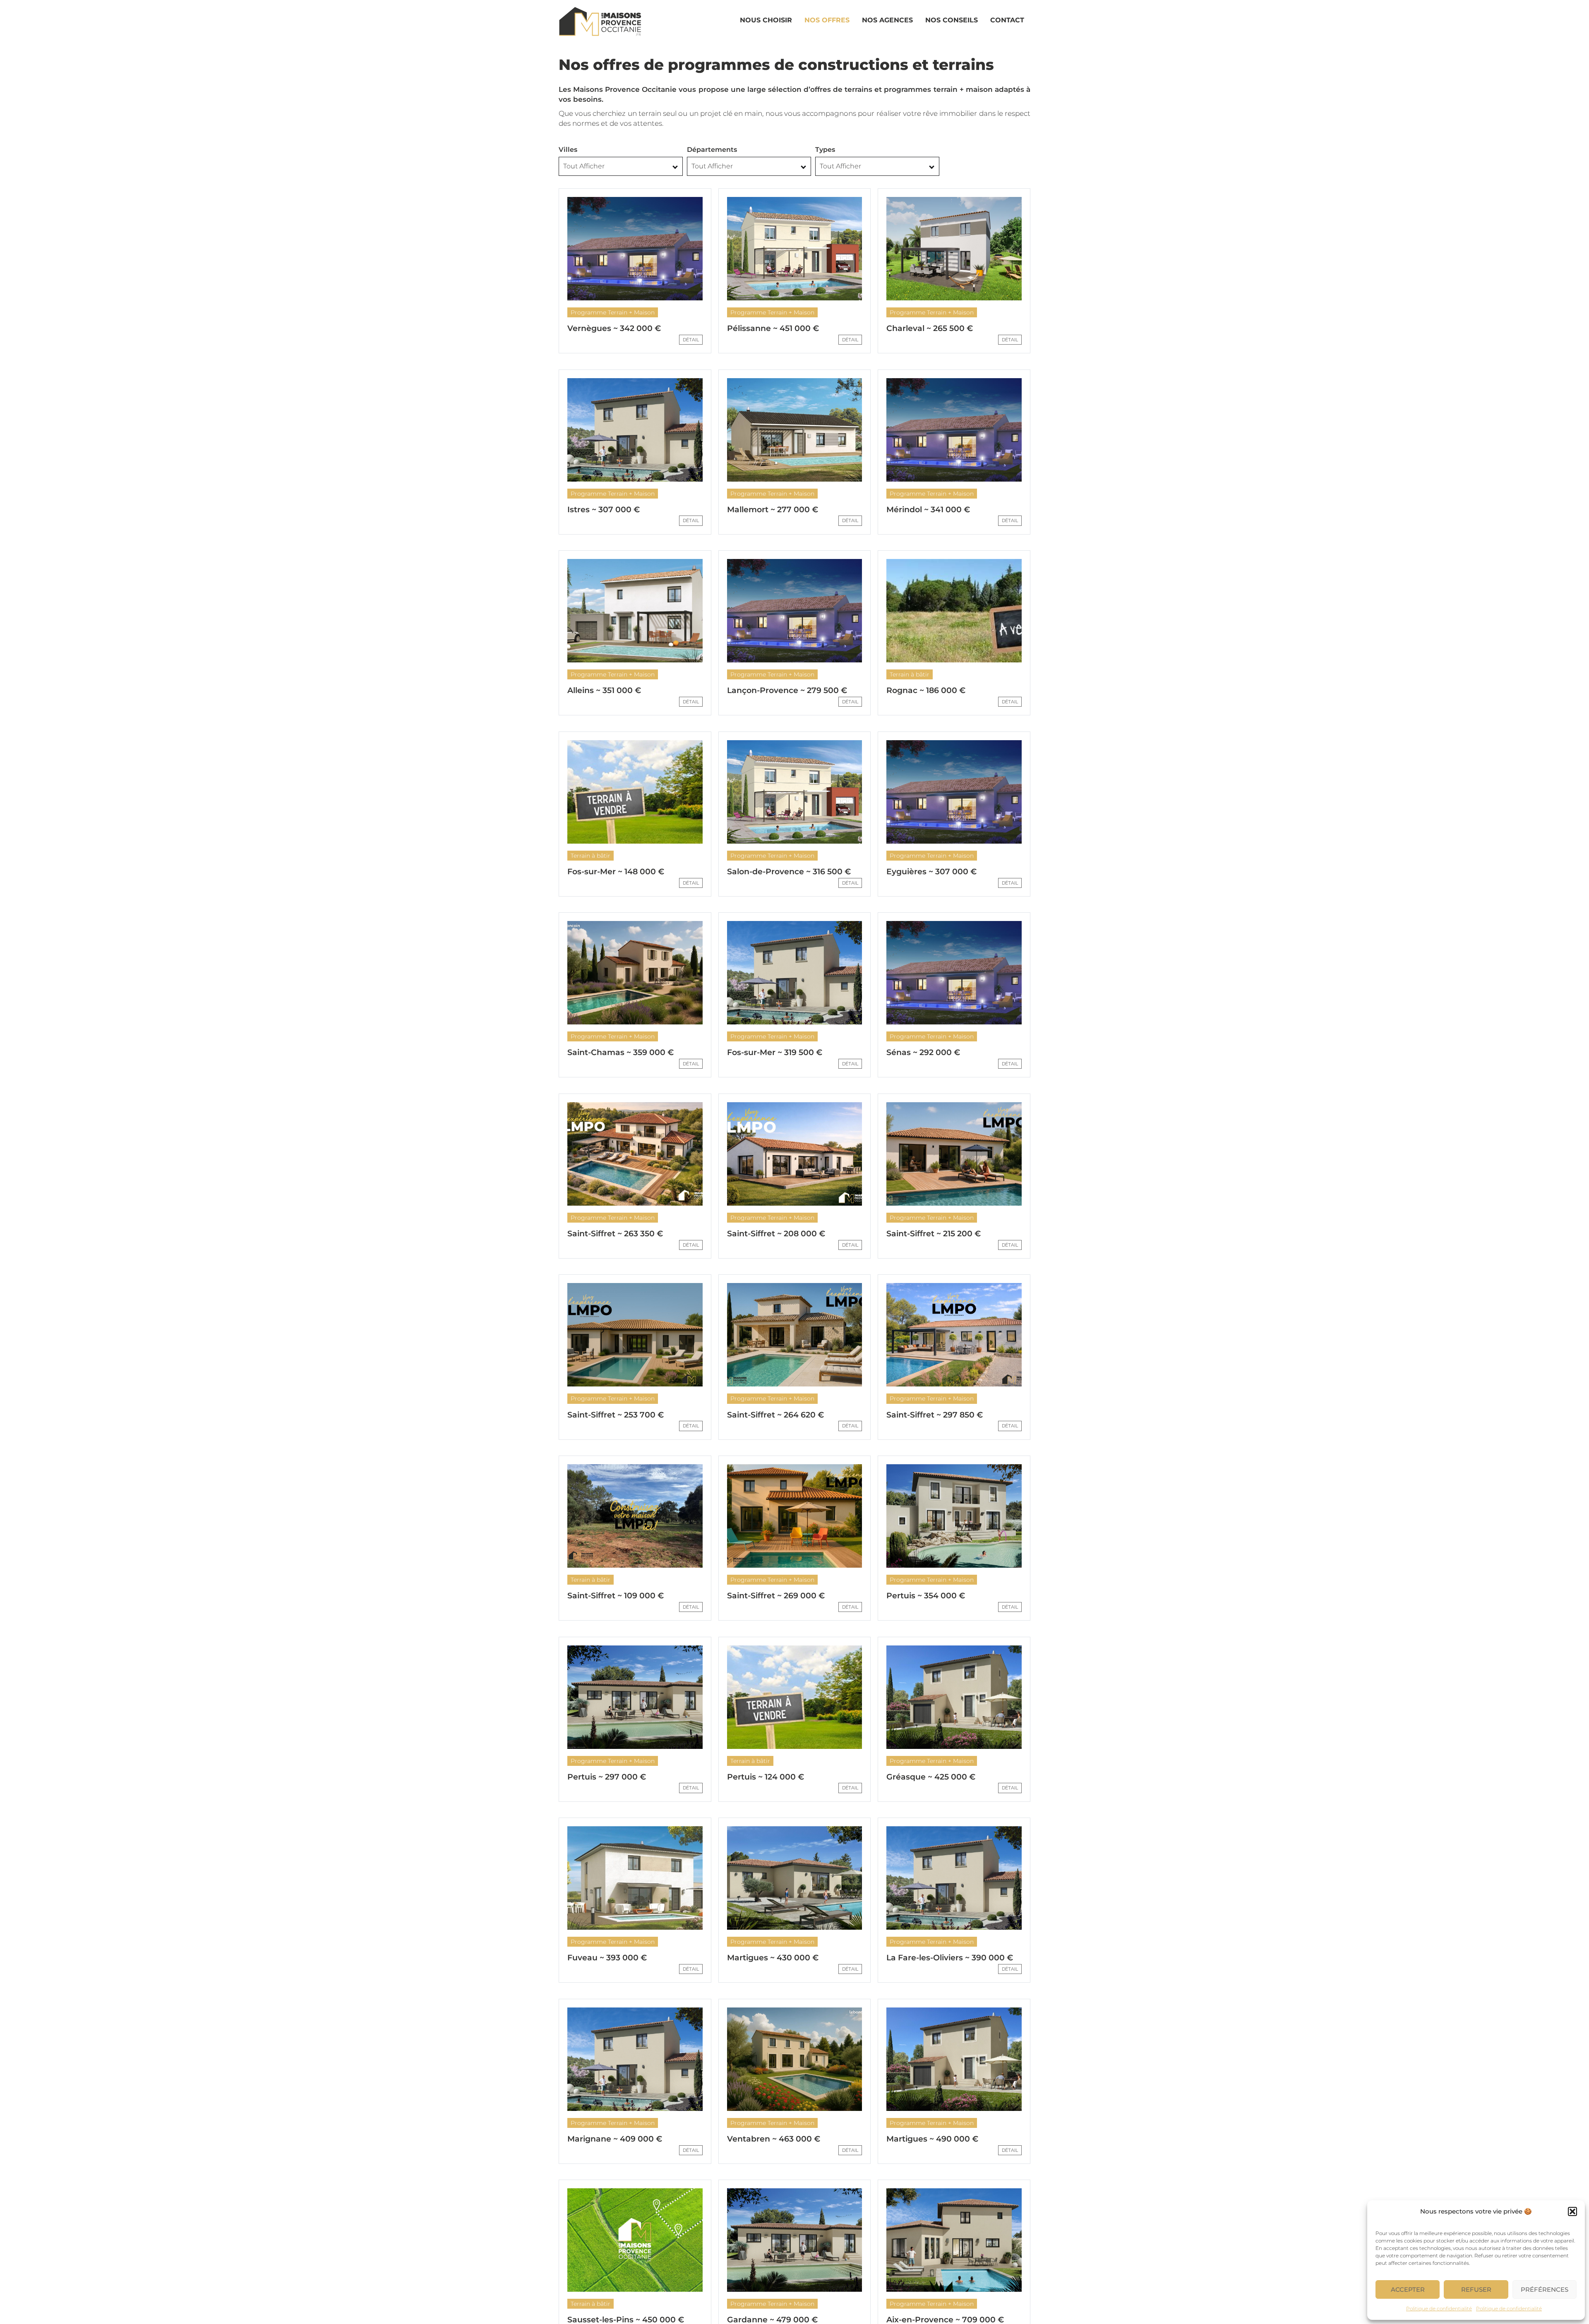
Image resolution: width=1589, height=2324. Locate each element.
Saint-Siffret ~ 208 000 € (776, 1234)
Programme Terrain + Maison (613, 312)
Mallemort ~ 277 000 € (773, 510)
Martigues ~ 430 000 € (773, 1958)
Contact (1007, 20)
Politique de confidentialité (1439, 2308)
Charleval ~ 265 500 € (930, 328)
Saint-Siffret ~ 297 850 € (935, 1415)
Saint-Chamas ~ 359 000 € (620, 1052)
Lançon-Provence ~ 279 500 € (787, 690)
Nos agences (887, 20)
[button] (1572, 2211)
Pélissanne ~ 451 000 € (773, 328)
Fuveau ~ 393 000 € (607, 1958)
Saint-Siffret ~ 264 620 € (775, 1415)
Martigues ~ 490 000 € (932, 2139)
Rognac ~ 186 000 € (926, 690)
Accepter (1408, 2289)
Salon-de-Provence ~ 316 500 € (789, 872)
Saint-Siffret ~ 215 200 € (934, 1234)
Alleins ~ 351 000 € (604, 690)
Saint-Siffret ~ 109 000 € (616, 1596)
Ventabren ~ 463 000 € (774, 2139)
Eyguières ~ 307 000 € (931, 872)
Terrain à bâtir (910, 674)
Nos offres (827, 20)
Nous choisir (766, 20)
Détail (691, 340)
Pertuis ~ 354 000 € (926, 1596)
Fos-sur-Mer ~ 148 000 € (616, 872)
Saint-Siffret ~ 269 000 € (776, 1596)
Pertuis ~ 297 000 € (607, 1777)
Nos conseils (952, 20)
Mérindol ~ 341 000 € (928, 510)
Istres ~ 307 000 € (604, 510)
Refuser (1476, 2289)
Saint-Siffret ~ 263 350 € (615, 1234)
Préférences (1545, 2289)
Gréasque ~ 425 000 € (931, 1777)
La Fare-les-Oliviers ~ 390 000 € (950, 1958)
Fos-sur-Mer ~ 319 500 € (775, 1052)
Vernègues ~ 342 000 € (614, 328)
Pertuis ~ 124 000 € (766, 1777)
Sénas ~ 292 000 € (923, 1052)
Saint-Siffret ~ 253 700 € (616, 1415)
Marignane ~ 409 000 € (615, 2139)
